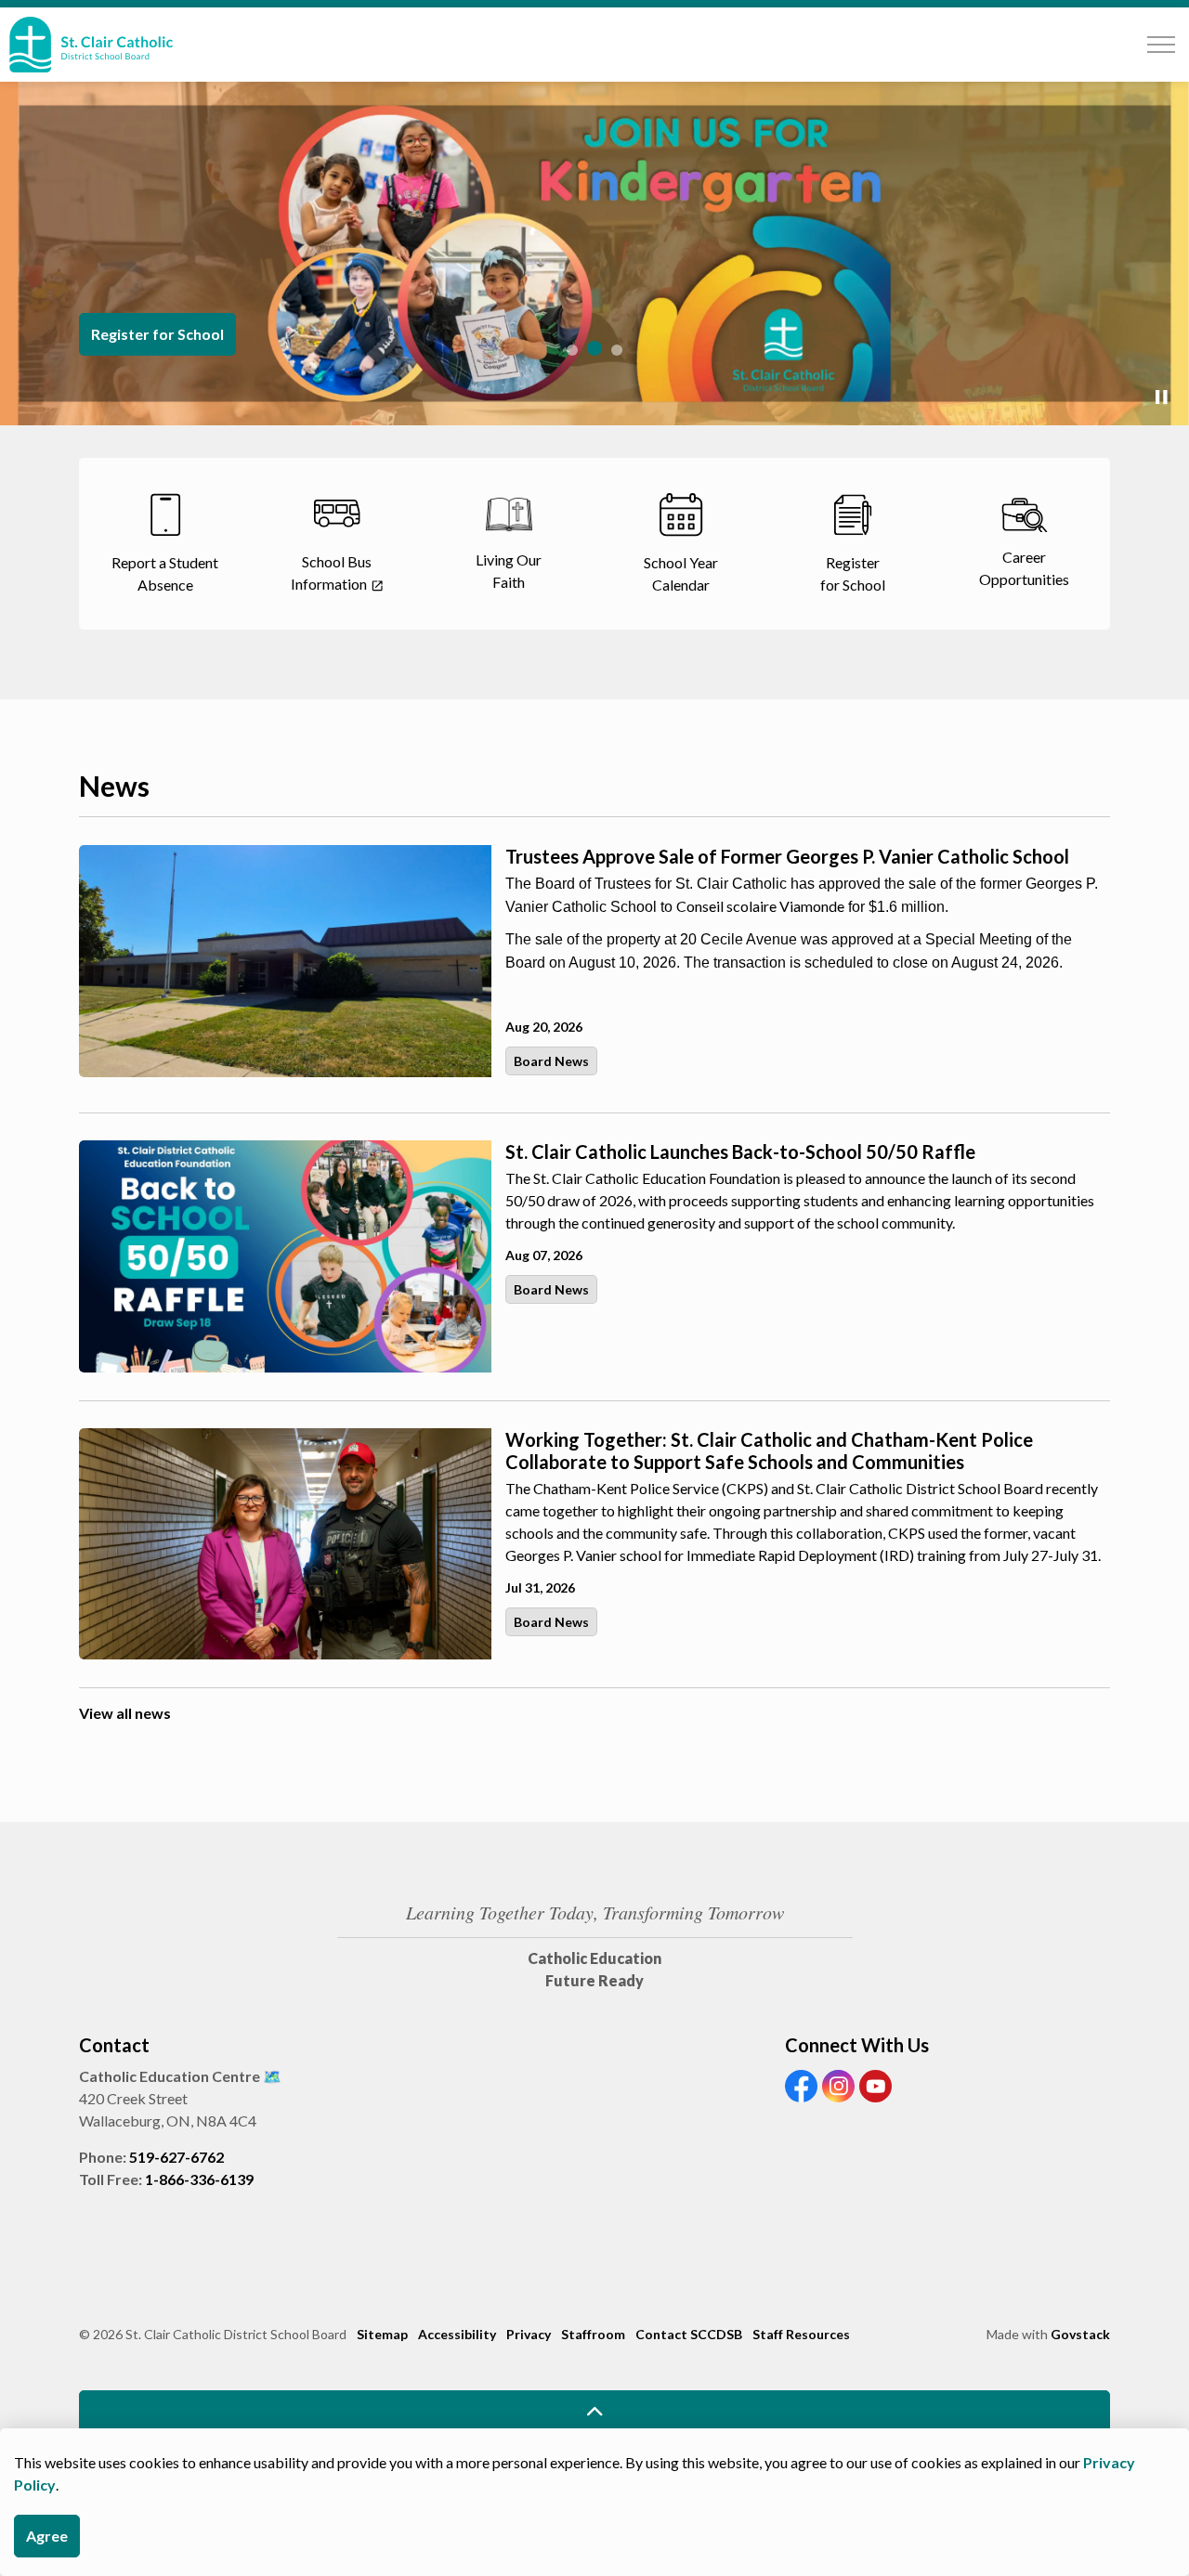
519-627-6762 (176, 2157)
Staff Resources (801, 2334)
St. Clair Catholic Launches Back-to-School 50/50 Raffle (740, 1151)
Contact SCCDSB (689, 2334)
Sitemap (382, 2334)
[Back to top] (594, 2411)
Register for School (157, 334)
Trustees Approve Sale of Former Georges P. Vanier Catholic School (787, 856)
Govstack (1080, 2334)
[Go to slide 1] (572, 350)
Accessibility (457, 2334)
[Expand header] (1161, 45)
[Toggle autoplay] (1161, 397)
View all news (125, 1713)
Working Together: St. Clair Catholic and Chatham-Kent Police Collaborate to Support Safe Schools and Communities (769, 1451)
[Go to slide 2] (594, 348)
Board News (551, 1061)
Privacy (529, 2334)
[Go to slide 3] (617, 350)
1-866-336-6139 (199, 2179)
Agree (47, 2536)
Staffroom (593, 2334)
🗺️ (272, 2076)
